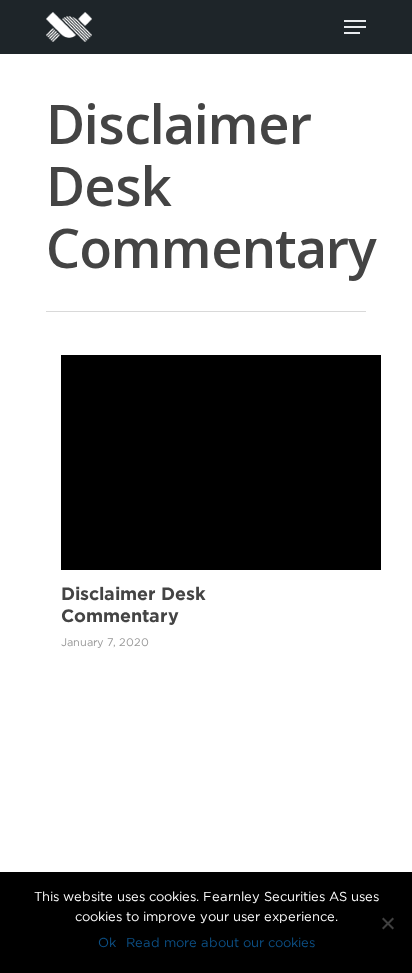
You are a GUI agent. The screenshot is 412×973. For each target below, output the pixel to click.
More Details (226, 447)
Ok (107, 942)
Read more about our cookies (220, 942)
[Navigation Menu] (355, 27)
